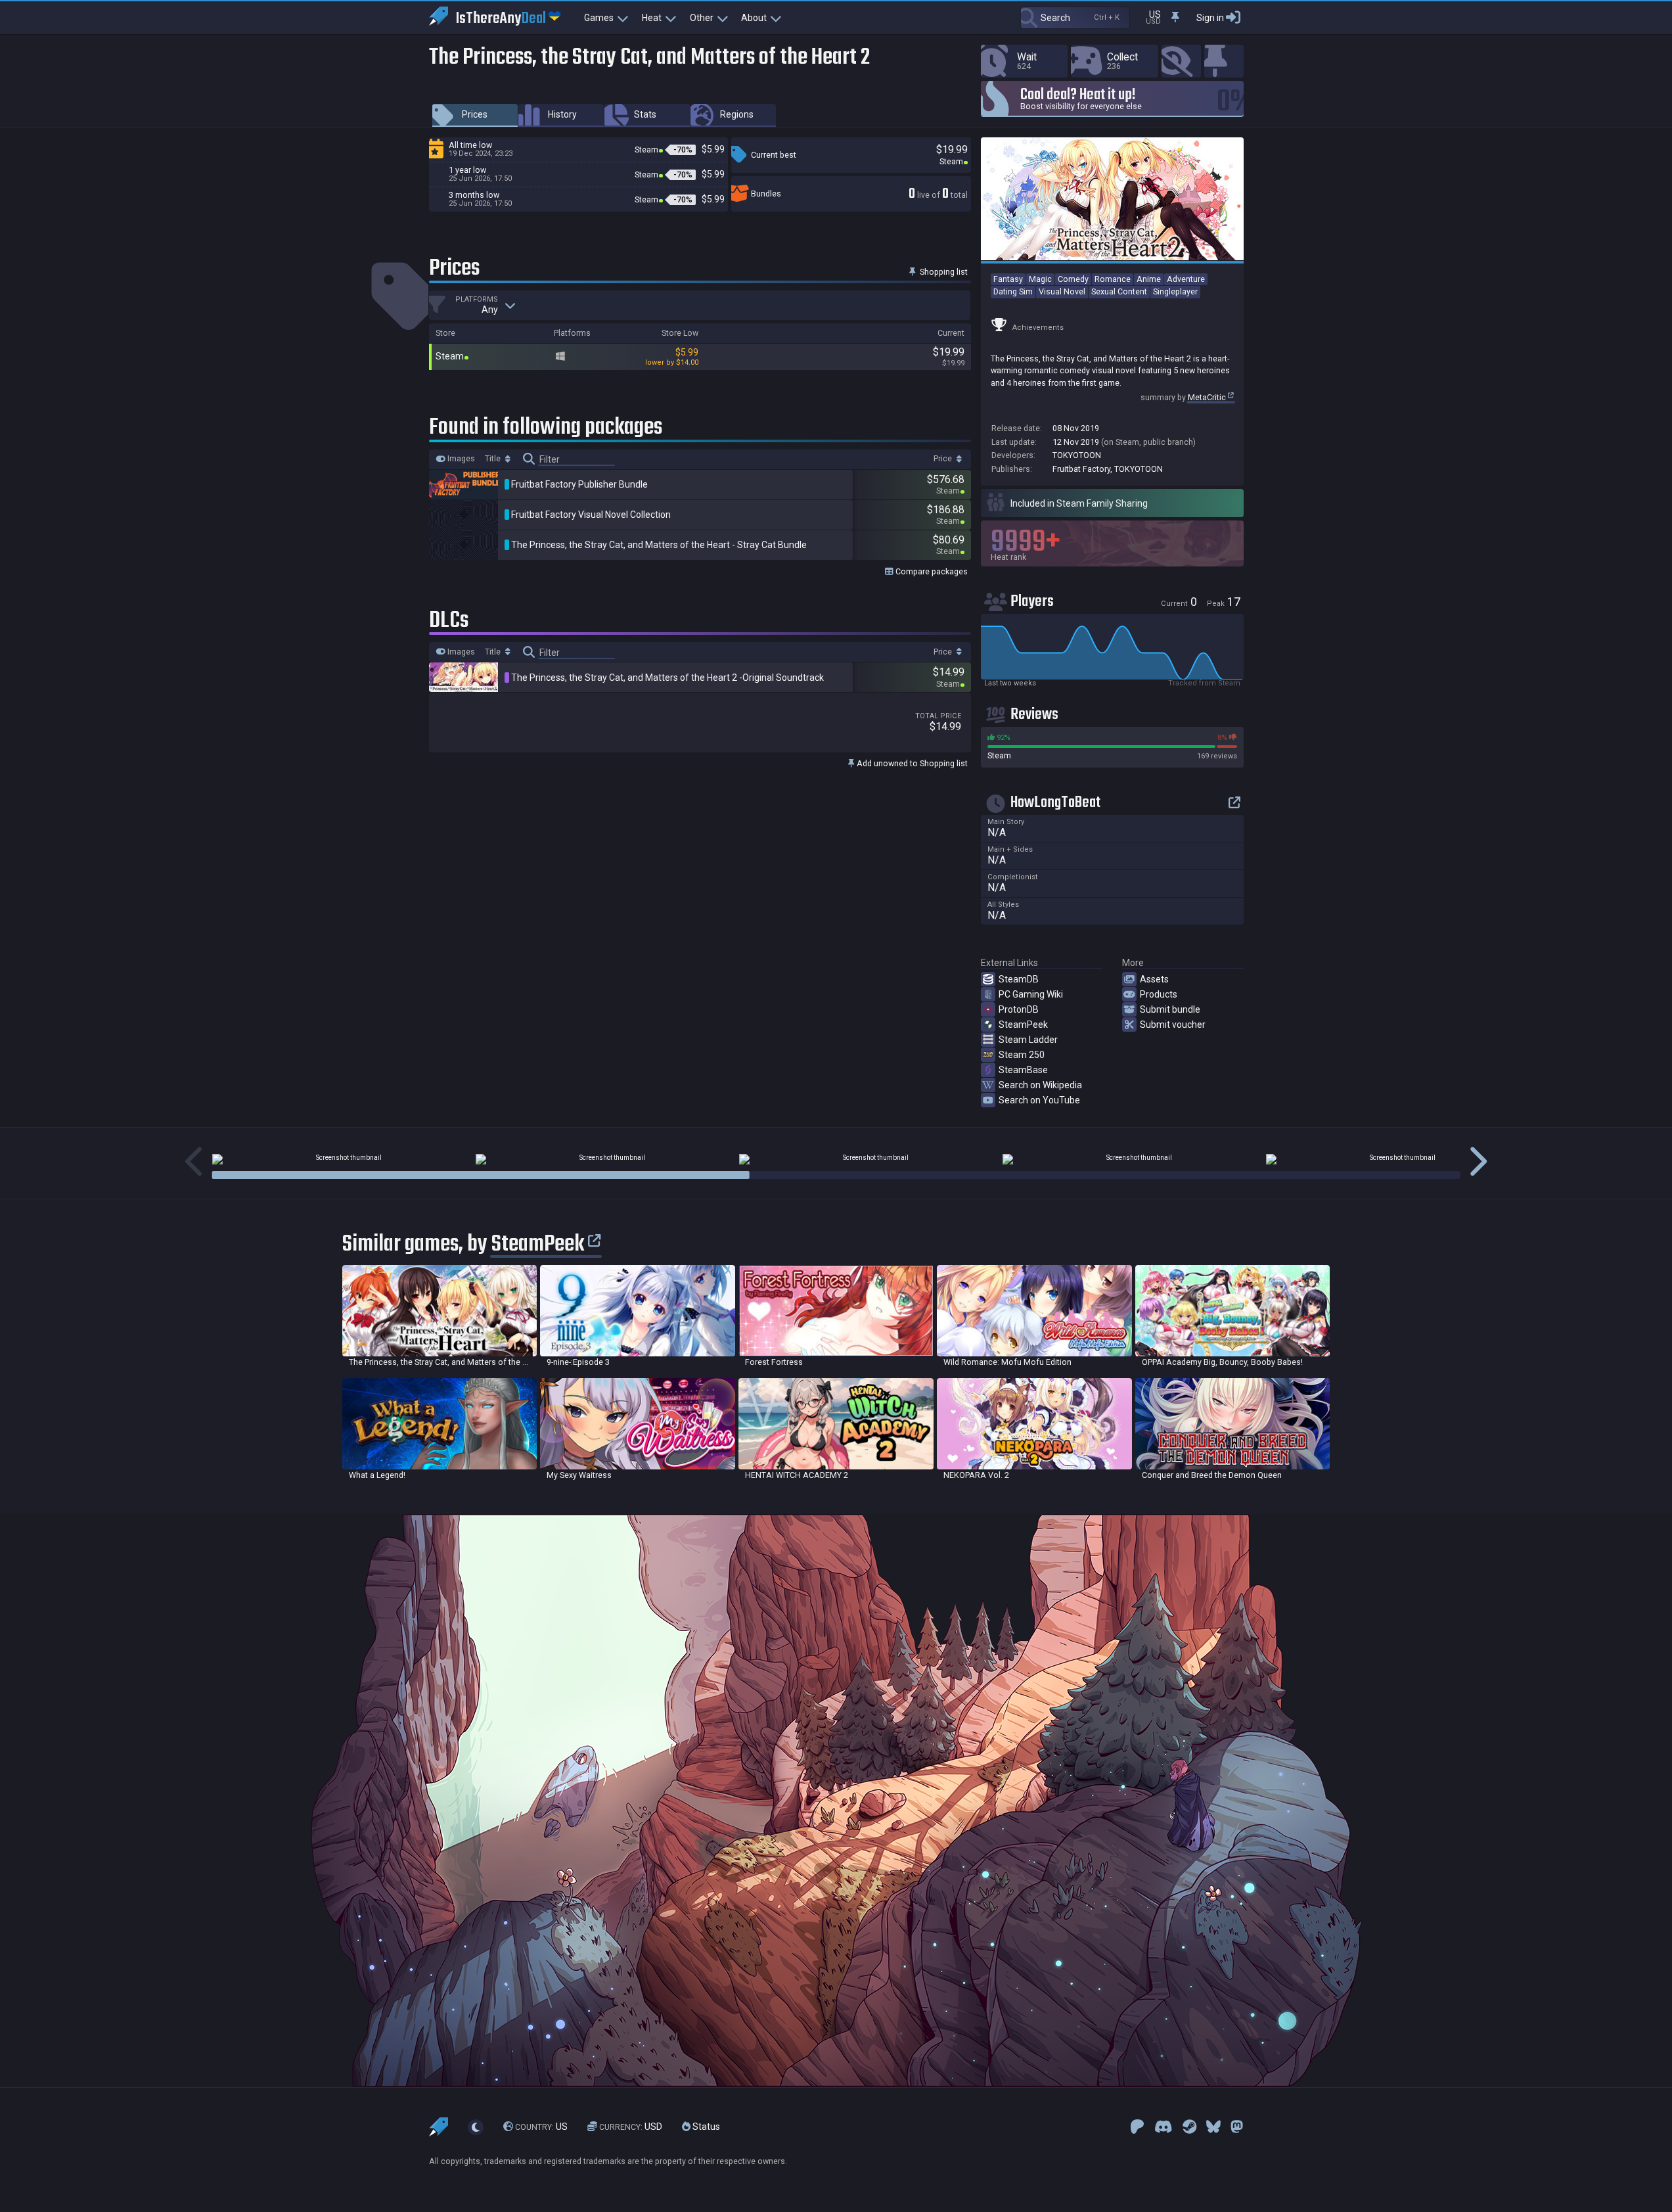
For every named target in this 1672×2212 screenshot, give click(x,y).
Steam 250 (1022, 1055)
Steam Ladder (1028, 1040)
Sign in (1210, 18)
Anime (1149, 279)
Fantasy (1008, 279)
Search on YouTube (1039, 1100)
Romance (1113, 279)
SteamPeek (1023, 1025)
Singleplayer (1175, 291)
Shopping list (943, 272)
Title (494, 459)
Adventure (1186, 279)
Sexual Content (1119, 291)
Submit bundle (1170, 1009)
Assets (1154, 979)
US (541, 2127)
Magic (1040, 279)
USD (631, 2127)
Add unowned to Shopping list (911, 763)
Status (705, 2127)
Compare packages (931, 571)
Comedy (1073, 279)
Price (944, 459)
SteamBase (1023, 1070)
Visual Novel (1062, 291)
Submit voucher (1173, 1025)
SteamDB (1019, 979)
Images (460, 459)
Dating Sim (1013, 291)
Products (1159, 994)
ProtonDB (1019, 1009)
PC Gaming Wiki (1031, 994)
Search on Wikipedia (1040, 1085)
